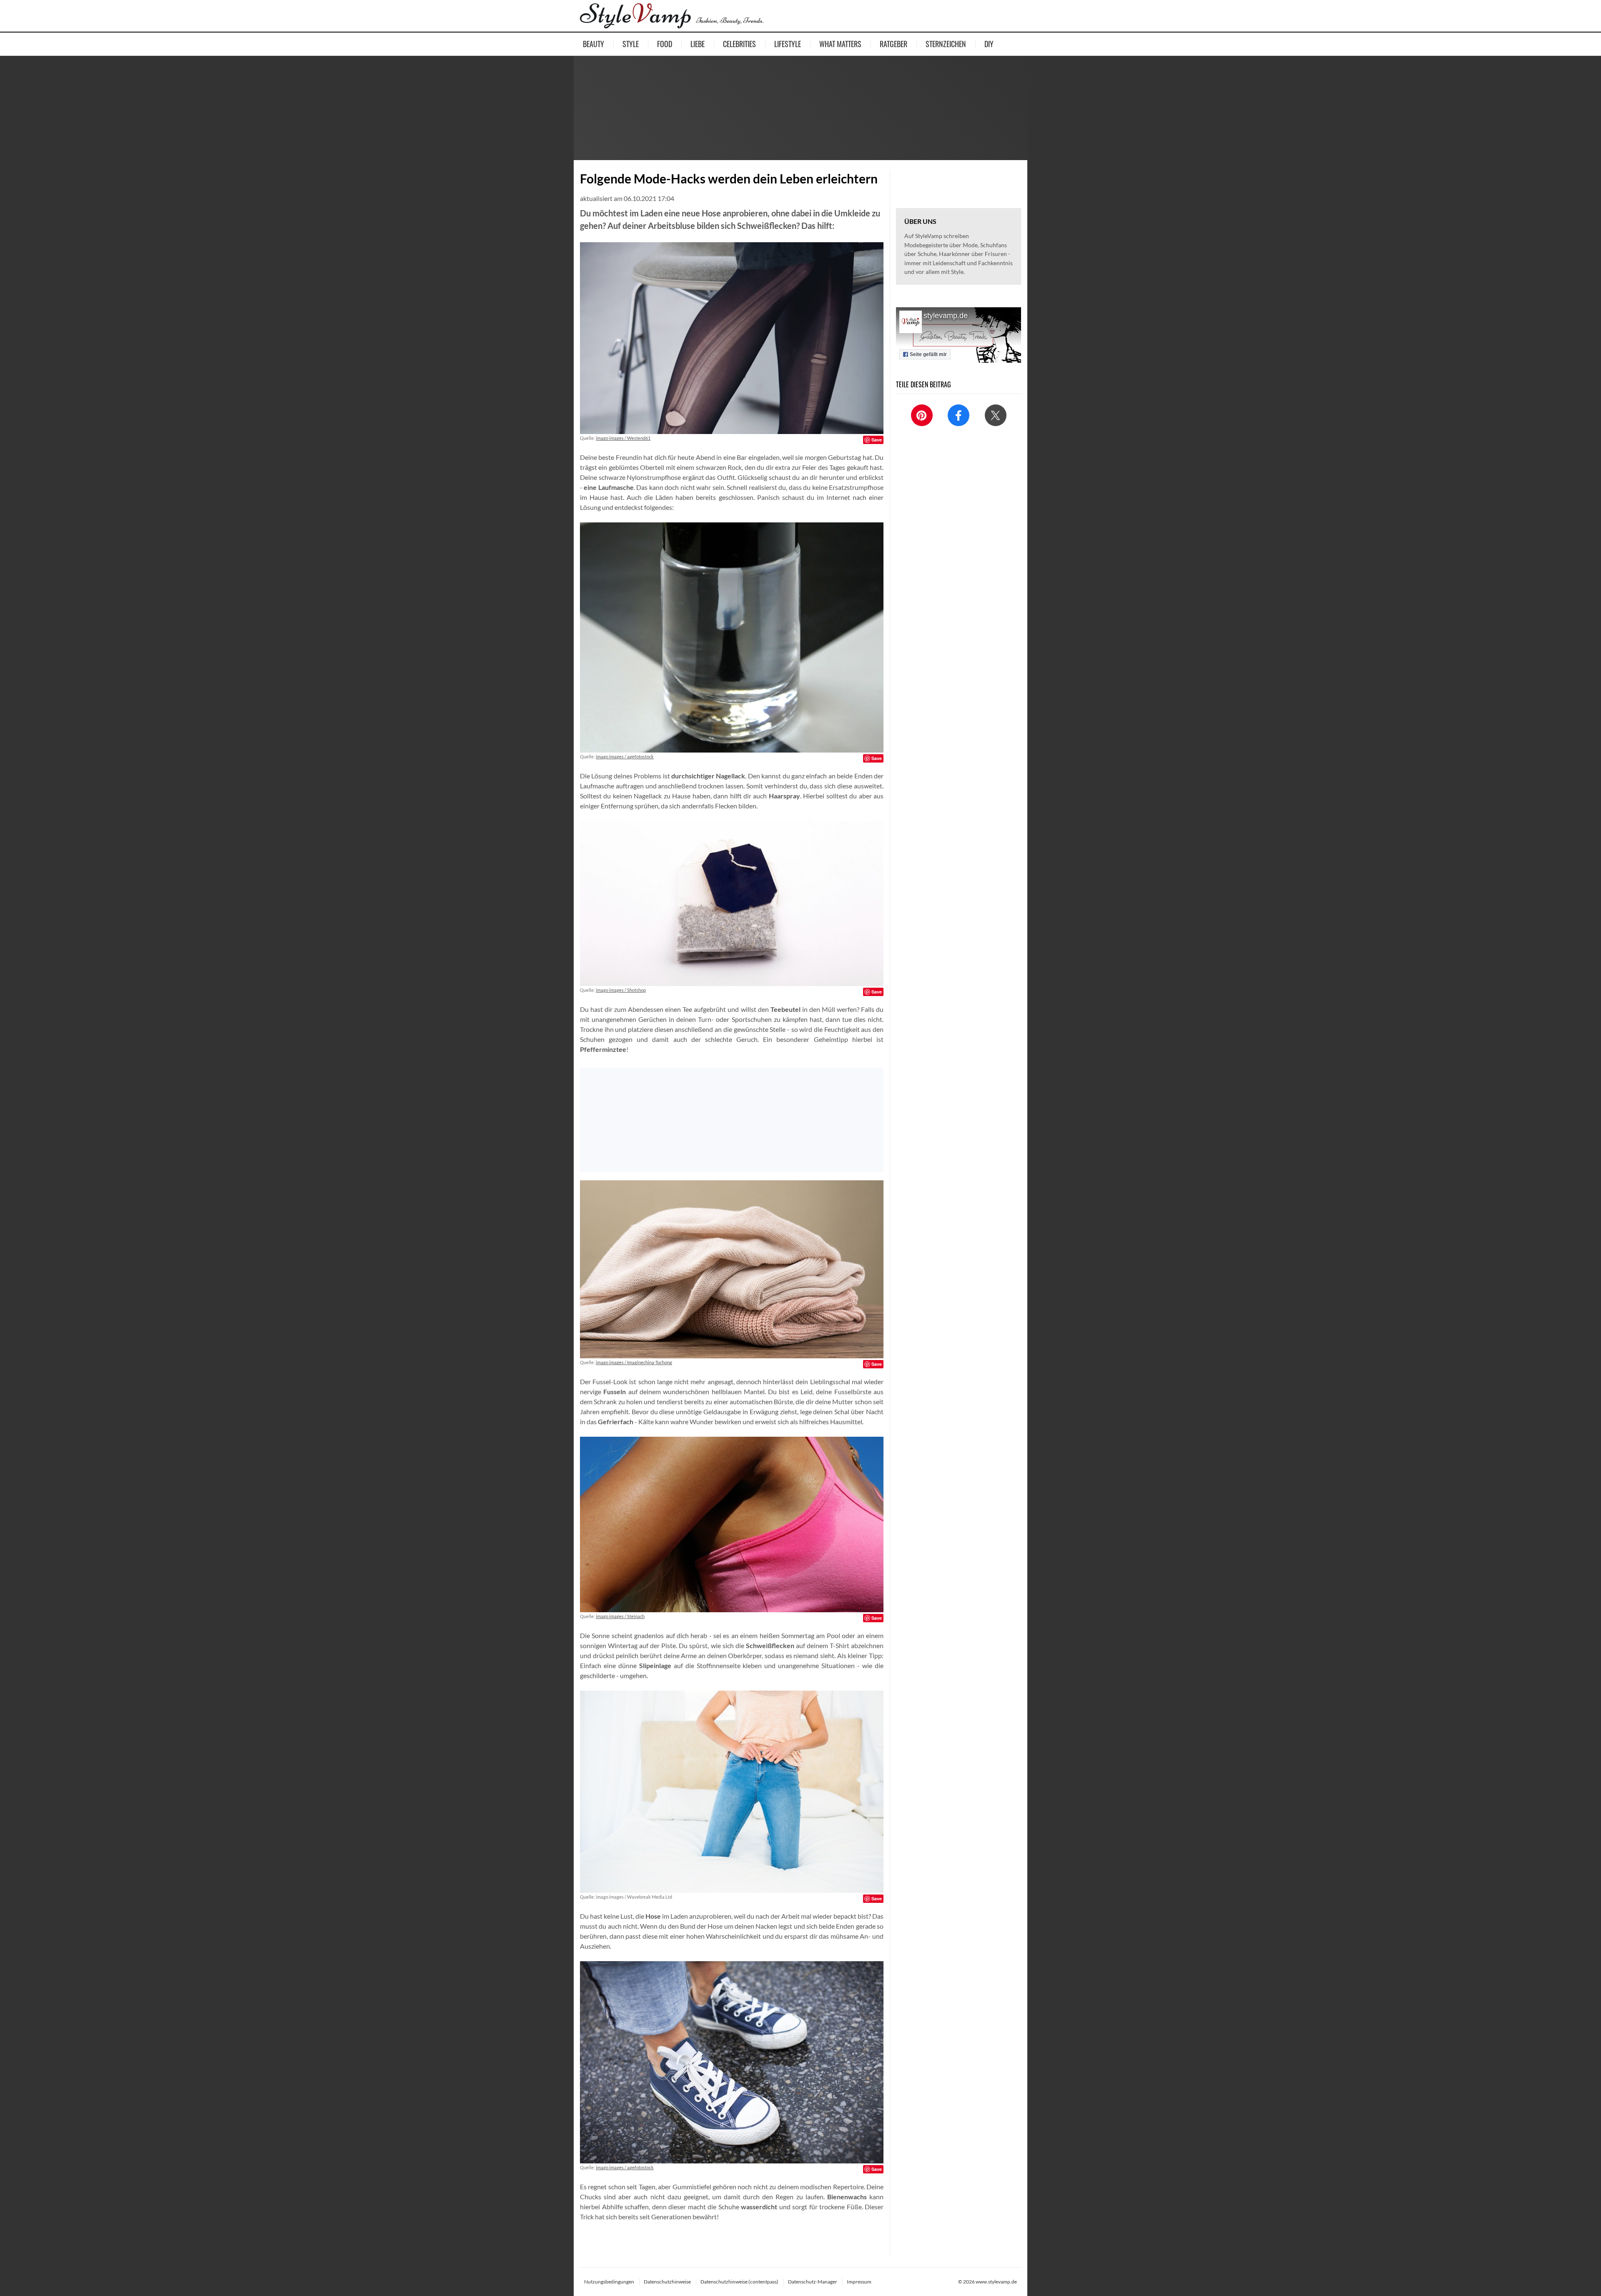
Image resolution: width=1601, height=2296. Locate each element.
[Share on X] (996, 415)
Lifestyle (788, 44)
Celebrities (739, 44)
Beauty (593, 44)
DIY (989, 44)
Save (877, 440)
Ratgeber (893, 44)
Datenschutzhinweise (667, 2282)
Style (631, 44)
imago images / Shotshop (621, 990)
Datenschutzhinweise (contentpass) (739, 2282)
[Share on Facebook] (959, 415)
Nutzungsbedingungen (609, 2282)
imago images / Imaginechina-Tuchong (634, 1362)
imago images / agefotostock (625, 757)
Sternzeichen (946, 44)
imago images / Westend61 (623, 438)
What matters (840, 44)
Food (665, 44)
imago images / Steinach (620, 1616)
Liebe (698, 44)
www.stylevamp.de (996, 2282)
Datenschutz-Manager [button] (813, 2282)
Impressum (859, 2282)
